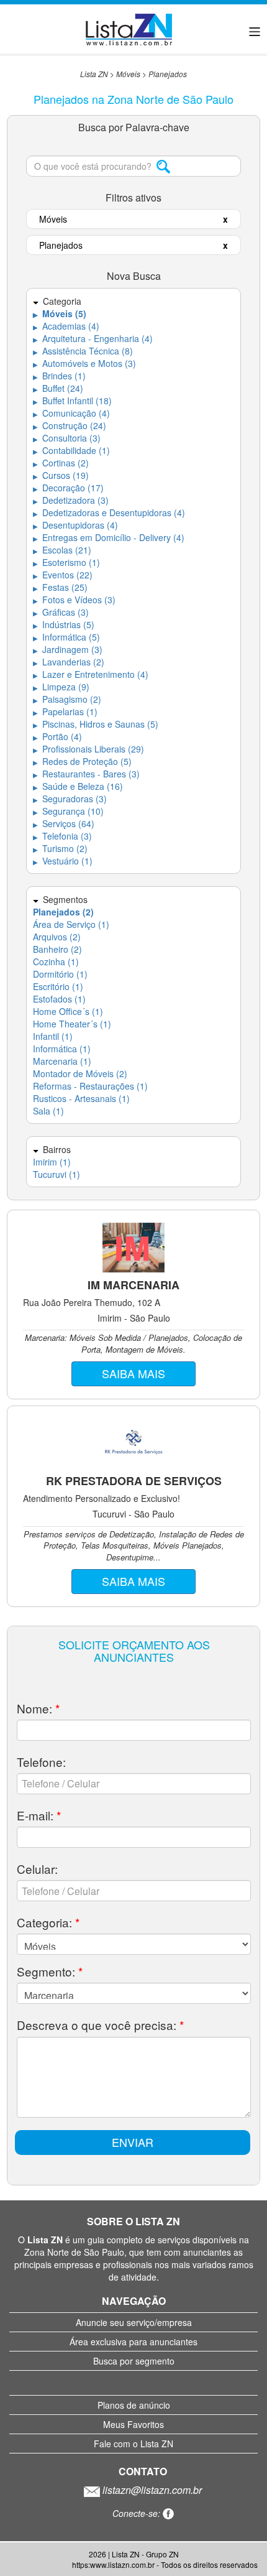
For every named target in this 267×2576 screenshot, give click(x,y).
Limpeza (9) (61, 687)
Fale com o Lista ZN (133, 2444)
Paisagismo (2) (67, 699)
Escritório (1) (58, 986)
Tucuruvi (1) (57, 1174)
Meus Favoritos (133, 2424)
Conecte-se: (138, 2513)
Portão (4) (57, 736)
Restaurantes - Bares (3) (86, 774)
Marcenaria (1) (62, 1061)
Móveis (128, 74)
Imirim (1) (52, 1162)
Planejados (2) (63, 912)
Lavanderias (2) (69, 662)
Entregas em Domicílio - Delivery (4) (109, 537)
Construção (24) (70, 425)
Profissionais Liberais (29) (88, 749)
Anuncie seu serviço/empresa (134, 2322)
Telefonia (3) (62, 836)
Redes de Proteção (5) (82, 761)
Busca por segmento (134, 2361)
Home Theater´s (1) (72, 1024)
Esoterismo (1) (66, 562)
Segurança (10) (68, 811)
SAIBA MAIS (133, 1373)
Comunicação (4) (71, 413)
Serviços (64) (64, 823)
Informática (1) (62, 1049)
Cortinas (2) (61, 463)
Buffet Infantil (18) (72, 401)
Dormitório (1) (60, 974)
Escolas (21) (62, 550)
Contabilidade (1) (71, 450)
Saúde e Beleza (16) (78, 786)
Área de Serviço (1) (71, 924)
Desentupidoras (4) (75, 525)
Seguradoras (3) (70, 799)
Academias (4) (66, 326)
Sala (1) (48, 1111)
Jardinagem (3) (68, 649)
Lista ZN (94, 74)
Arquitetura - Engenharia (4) (93, 338)
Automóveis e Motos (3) (84, 363)
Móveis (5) (60, 313)
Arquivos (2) (57, 937)
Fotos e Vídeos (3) (74, 600)
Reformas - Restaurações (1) (90, 1086)
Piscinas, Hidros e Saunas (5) (96, 724)
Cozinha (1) (56, 961)
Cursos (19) (61, 475)
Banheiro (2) (57, 949)
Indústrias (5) (64, 624)
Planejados (168, 74)
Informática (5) (66, 637)
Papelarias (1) (65, 711)
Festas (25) (60, 587)
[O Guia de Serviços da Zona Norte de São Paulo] (129, 28)
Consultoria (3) (67, 438)
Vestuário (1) (63, 861)
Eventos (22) (63, 575)
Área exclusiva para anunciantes (133, 2342)
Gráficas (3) (61, 612)
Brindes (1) (59, 376)
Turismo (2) (60, 848)
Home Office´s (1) (68, 1011)
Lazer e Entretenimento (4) (91, 674)
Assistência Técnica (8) (83, 351)
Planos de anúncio (134, 2405)
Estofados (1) (59, 999)
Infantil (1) (53, 1036)
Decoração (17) (68, 488)
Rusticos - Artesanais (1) (81, 1098)
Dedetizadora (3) (71, 500)
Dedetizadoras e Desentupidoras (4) (109, 512)
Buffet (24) (58, 388)
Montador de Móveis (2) (80, 1073)
